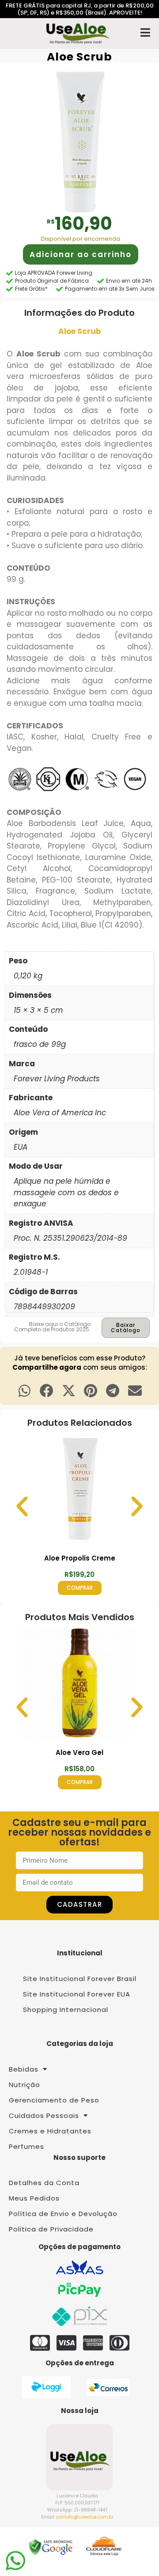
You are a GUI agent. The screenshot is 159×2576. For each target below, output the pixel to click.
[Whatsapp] (15, 2561)
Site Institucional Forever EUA (77, 1994)
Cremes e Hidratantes (50, 2131)
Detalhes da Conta (44, 2183)
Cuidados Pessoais (44, 2116)
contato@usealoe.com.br (85, 2517)
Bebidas (24, 2069)
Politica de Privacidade (51, 2229)
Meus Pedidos (34, 2198)
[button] (25, 1391)
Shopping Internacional (66, 2010)
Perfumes (26, 2146)
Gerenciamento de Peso (54, 2100)
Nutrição (25, 2085)
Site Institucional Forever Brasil (80, 1979)
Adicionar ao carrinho (81, 254)
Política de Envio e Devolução (63, 2214)
